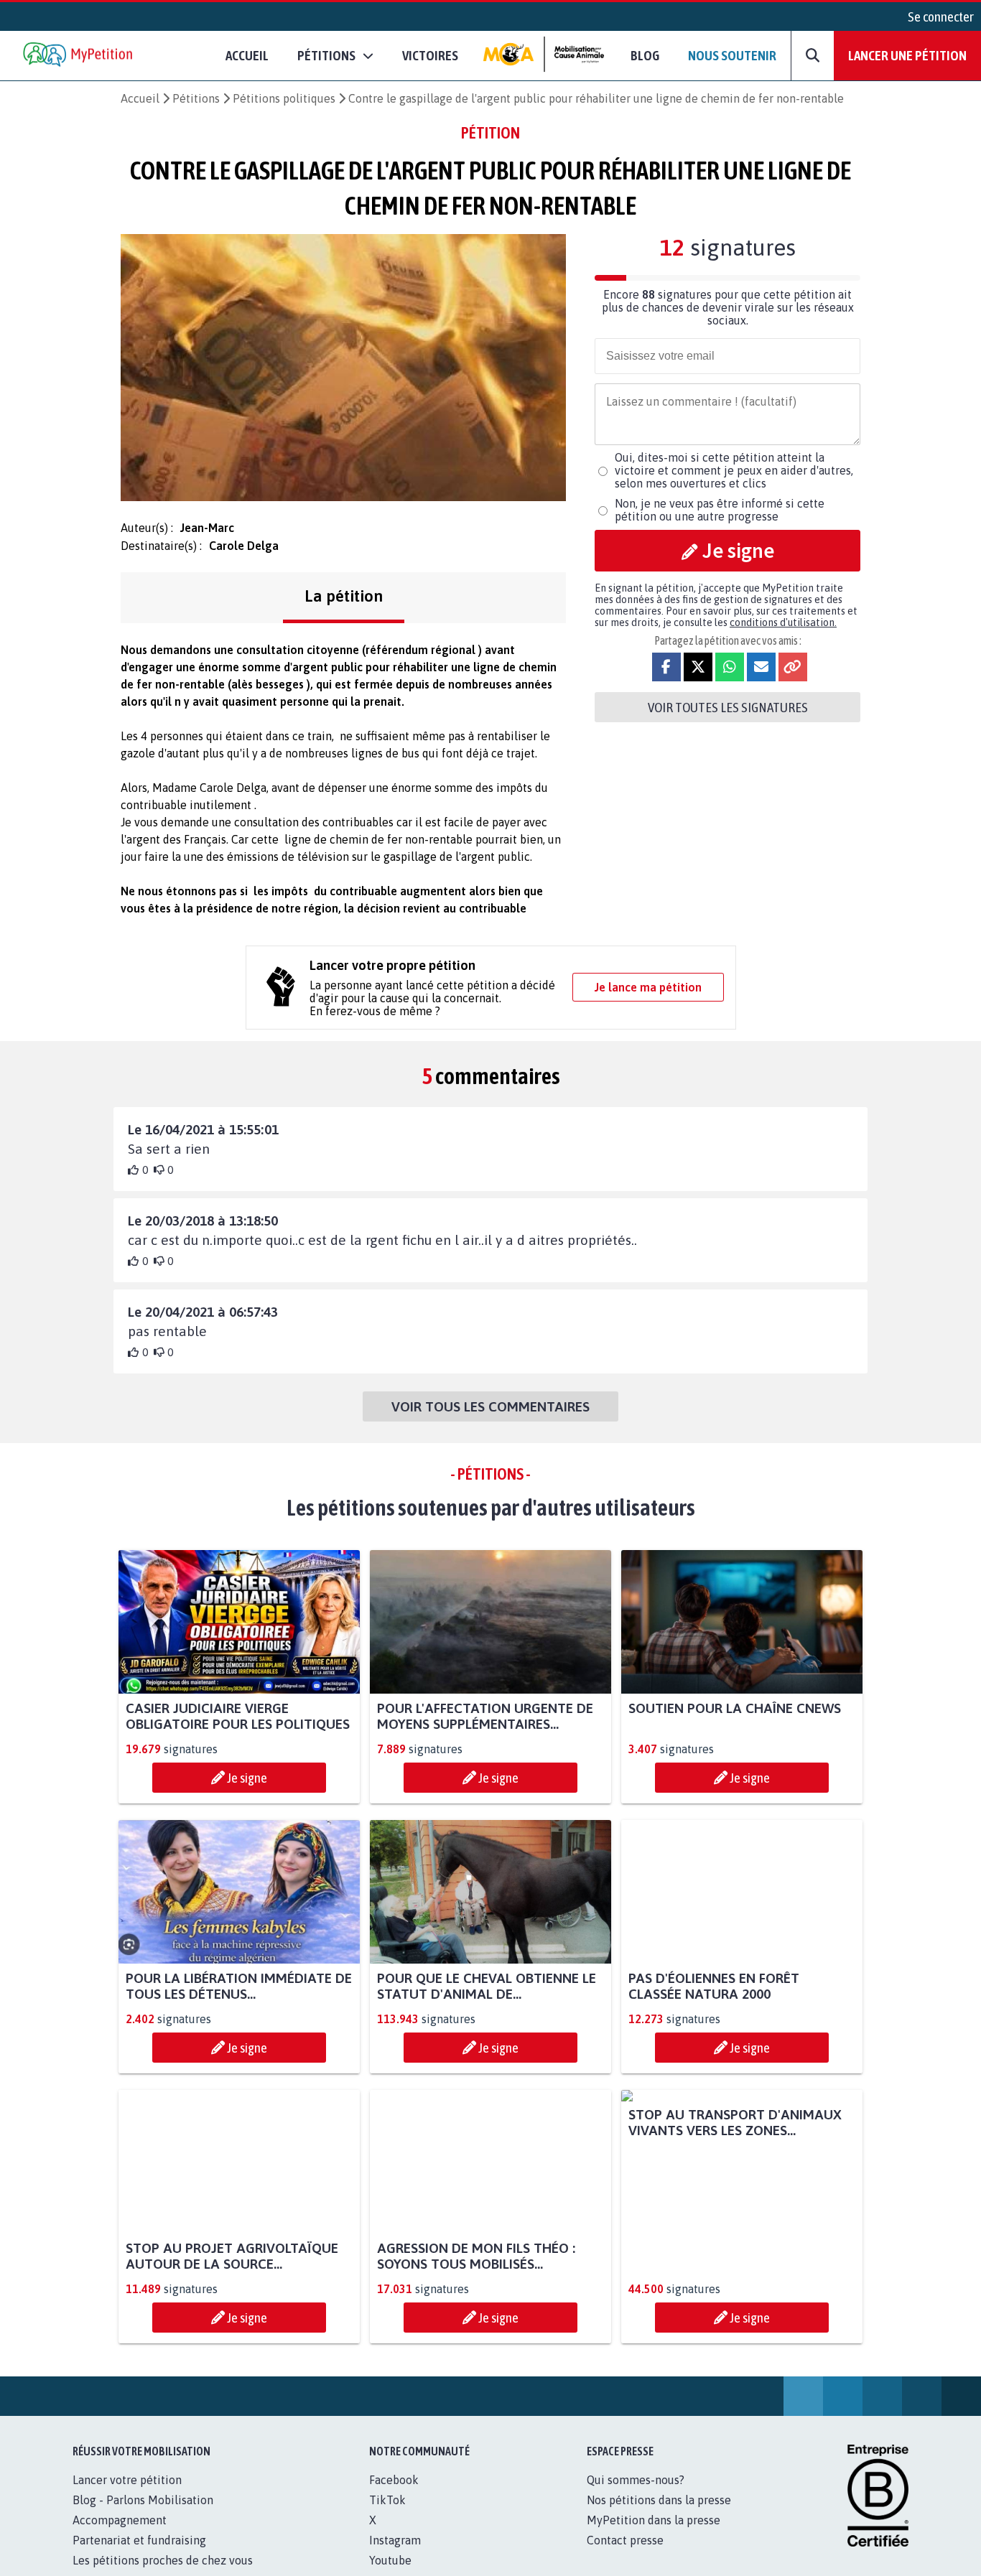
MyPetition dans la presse (654, 2520)
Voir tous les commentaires (490, 1406)
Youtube (390, 2560)
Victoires (430, 55)
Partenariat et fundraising (139, 2540)
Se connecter (941, 17)
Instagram (395, 2540)
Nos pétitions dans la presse (659, 2500)
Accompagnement (120, 2520)
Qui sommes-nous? (636, 2480)
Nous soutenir (732, 55)
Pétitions (196, 98)
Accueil (247, 55)
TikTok (387, 2500)
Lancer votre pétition (127, 2480)
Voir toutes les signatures (728, 707)
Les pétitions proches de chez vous (163, 2560)
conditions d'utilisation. (783, 622)
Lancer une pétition (907, 55)
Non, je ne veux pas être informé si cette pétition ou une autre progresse (720, 510)
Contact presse (625, 2540)
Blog (645, 55)
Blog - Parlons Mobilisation (143, 2500)
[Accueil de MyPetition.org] (79, 56)
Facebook (394, 2480)
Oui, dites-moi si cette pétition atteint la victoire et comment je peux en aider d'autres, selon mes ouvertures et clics (734, 470)
